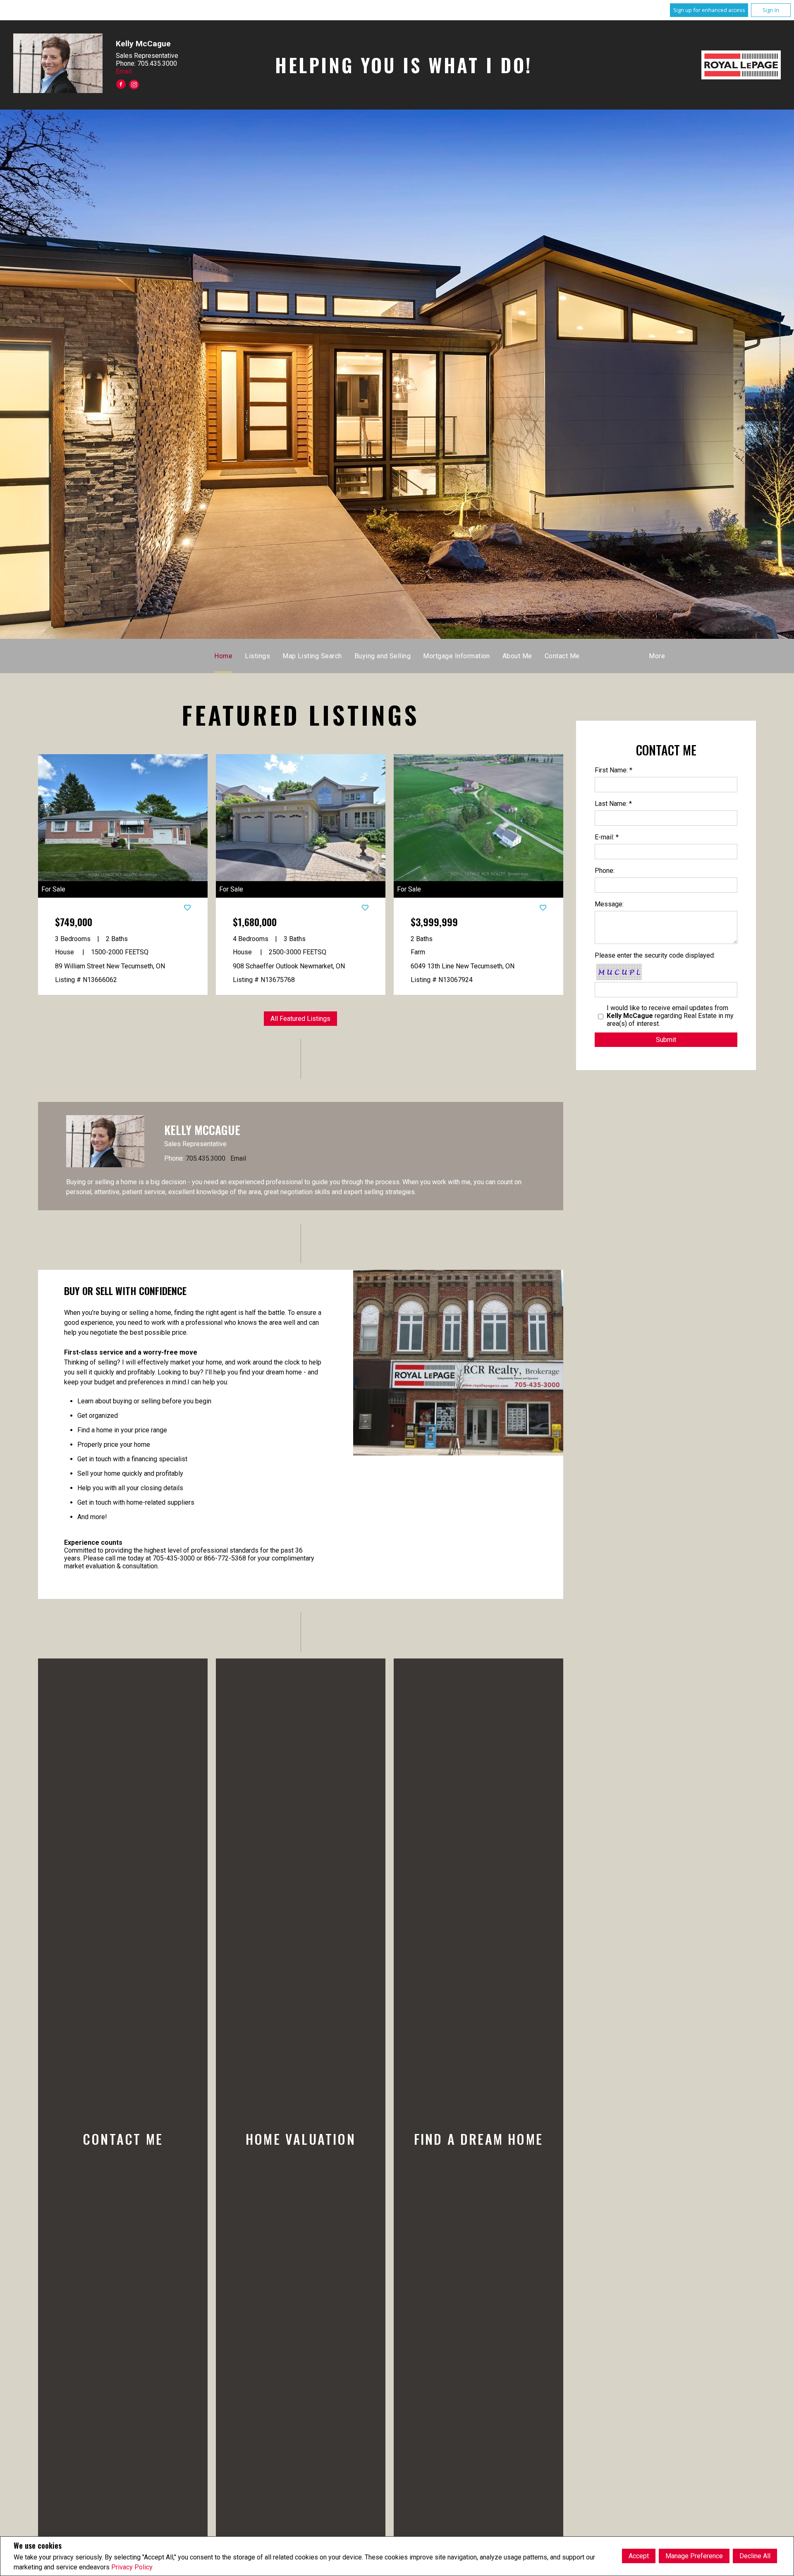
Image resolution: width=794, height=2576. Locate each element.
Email (124, 71)
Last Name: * (613, 804)
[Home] (741, 65)
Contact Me (562, 656)
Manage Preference (694, 2556)
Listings (257, 656)
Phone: (605, 871)
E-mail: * (607, 837)
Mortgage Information (457, 656)
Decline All (755, 2556)
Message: (609, 904)
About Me (517, 656)
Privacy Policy (132, 2567)
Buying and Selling (383, 656)
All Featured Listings (300, 1019)
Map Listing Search (312, 656)
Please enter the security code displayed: (655, 955)
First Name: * (613, 770)
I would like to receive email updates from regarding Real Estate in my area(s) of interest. (670, 1016)
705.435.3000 (206, 1158)
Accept (639, 2556)
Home (223, 656)
